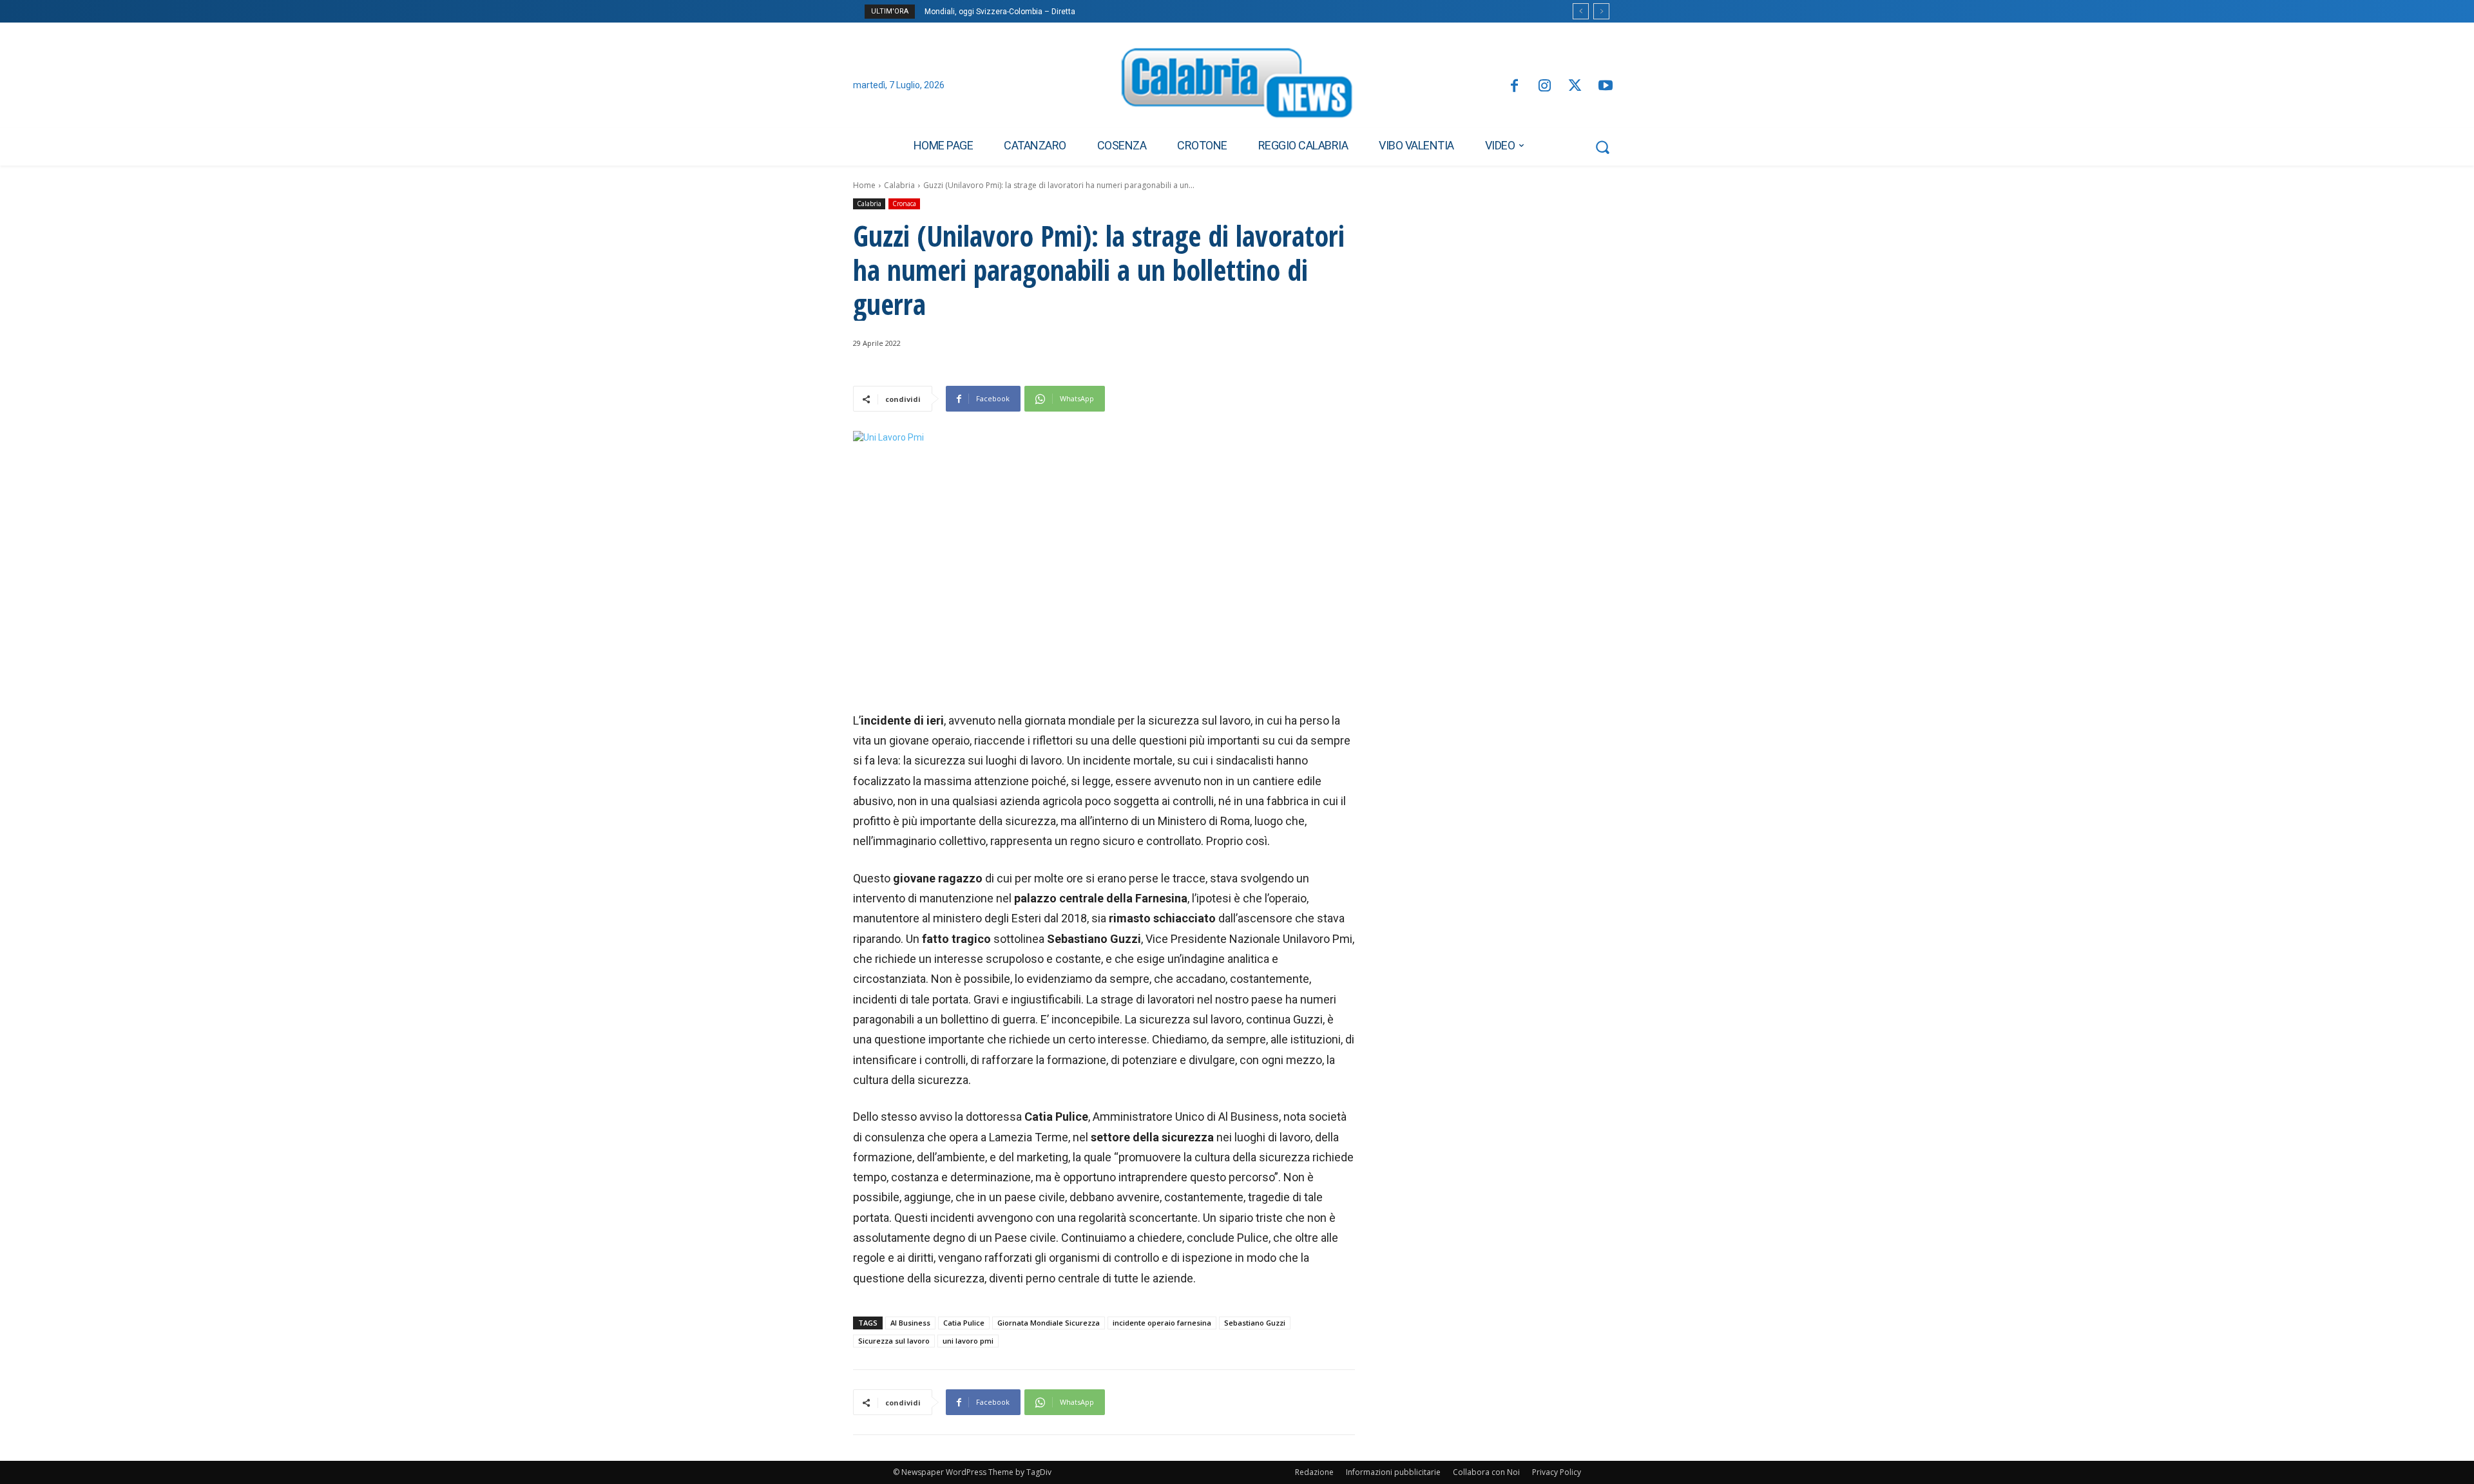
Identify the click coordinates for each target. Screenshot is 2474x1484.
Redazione (1314, 1472)
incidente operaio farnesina (1162, 1323)
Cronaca (904, 204)
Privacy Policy (1557, 1472)
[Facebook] (1514, 87)
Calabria (899, 185)
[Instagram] (1545, 87)
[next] (1601, 11)
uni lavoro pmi (968, 1341)
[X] (1575, 87)
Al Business (910, 1323)
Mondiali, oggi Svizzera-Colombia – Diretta (1000, 12)
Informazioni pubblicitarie (1393, 1472)
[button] (1602, 147)
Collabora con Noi (1486, 1472)
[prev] (1581, 11)
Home (864, 185)
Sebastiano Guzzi (1255, 1323)
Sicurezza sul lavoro (894, 1341)
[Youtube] (1606, 87)
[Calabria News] (1237, 86)
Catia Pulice (964, 1323)
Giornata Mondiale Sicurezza (1049, 1323)
